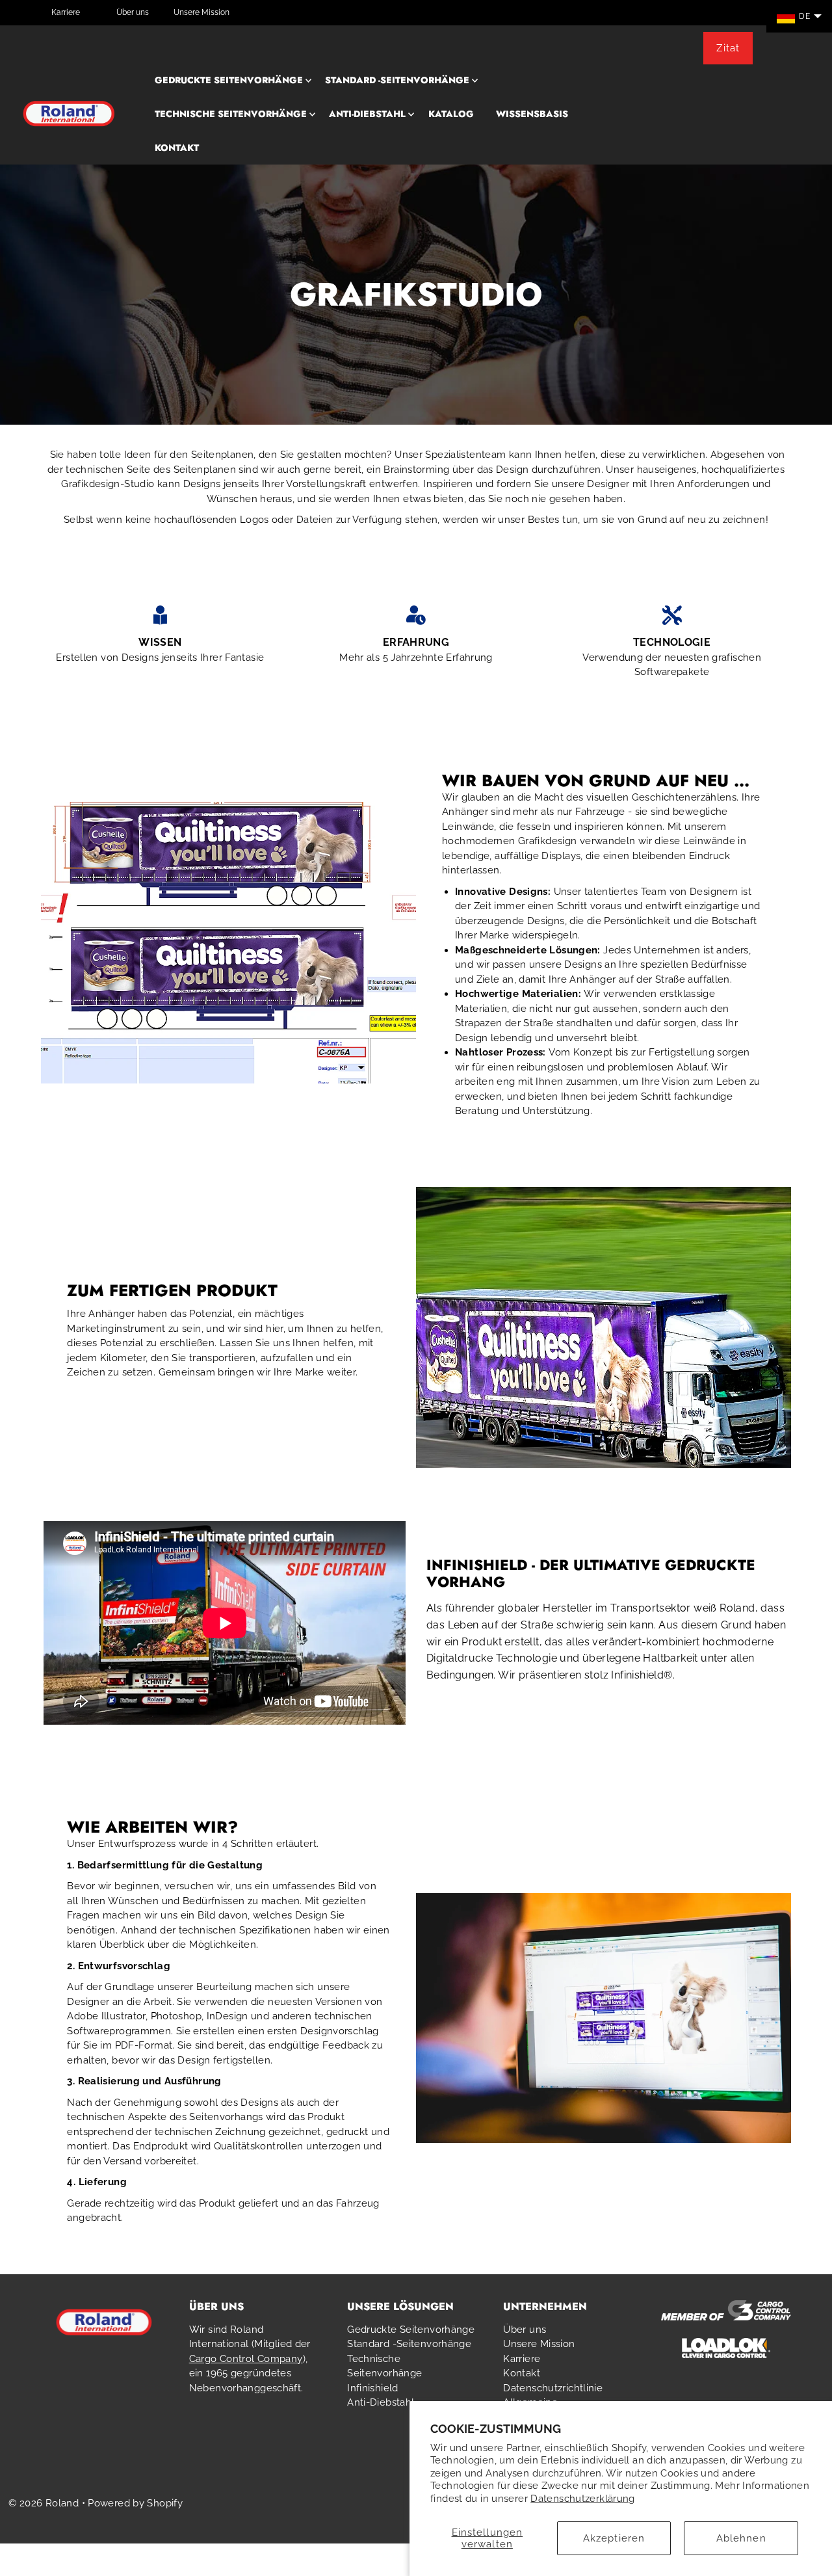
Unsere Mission (201, 12)
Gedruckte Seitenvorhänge (229, 80)
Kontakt (177, 148)
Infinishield (373, 2388)
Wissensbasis (532, 114)
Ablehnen (741, 2538)
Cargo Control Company (246, 2359)
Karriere (66, 12)
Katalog (451, 114)
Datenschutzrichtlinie (553, 2388)
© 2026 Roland (44, 2503)
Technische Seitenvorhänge (231, 114)
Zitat (728, 48)
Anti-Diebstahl (367, 114)
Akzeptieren (614, 2538)
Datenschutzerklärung (583, 2499)
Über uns (133, 12)
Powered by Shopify (135, 2503)
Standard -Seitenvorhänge (397, 80)
